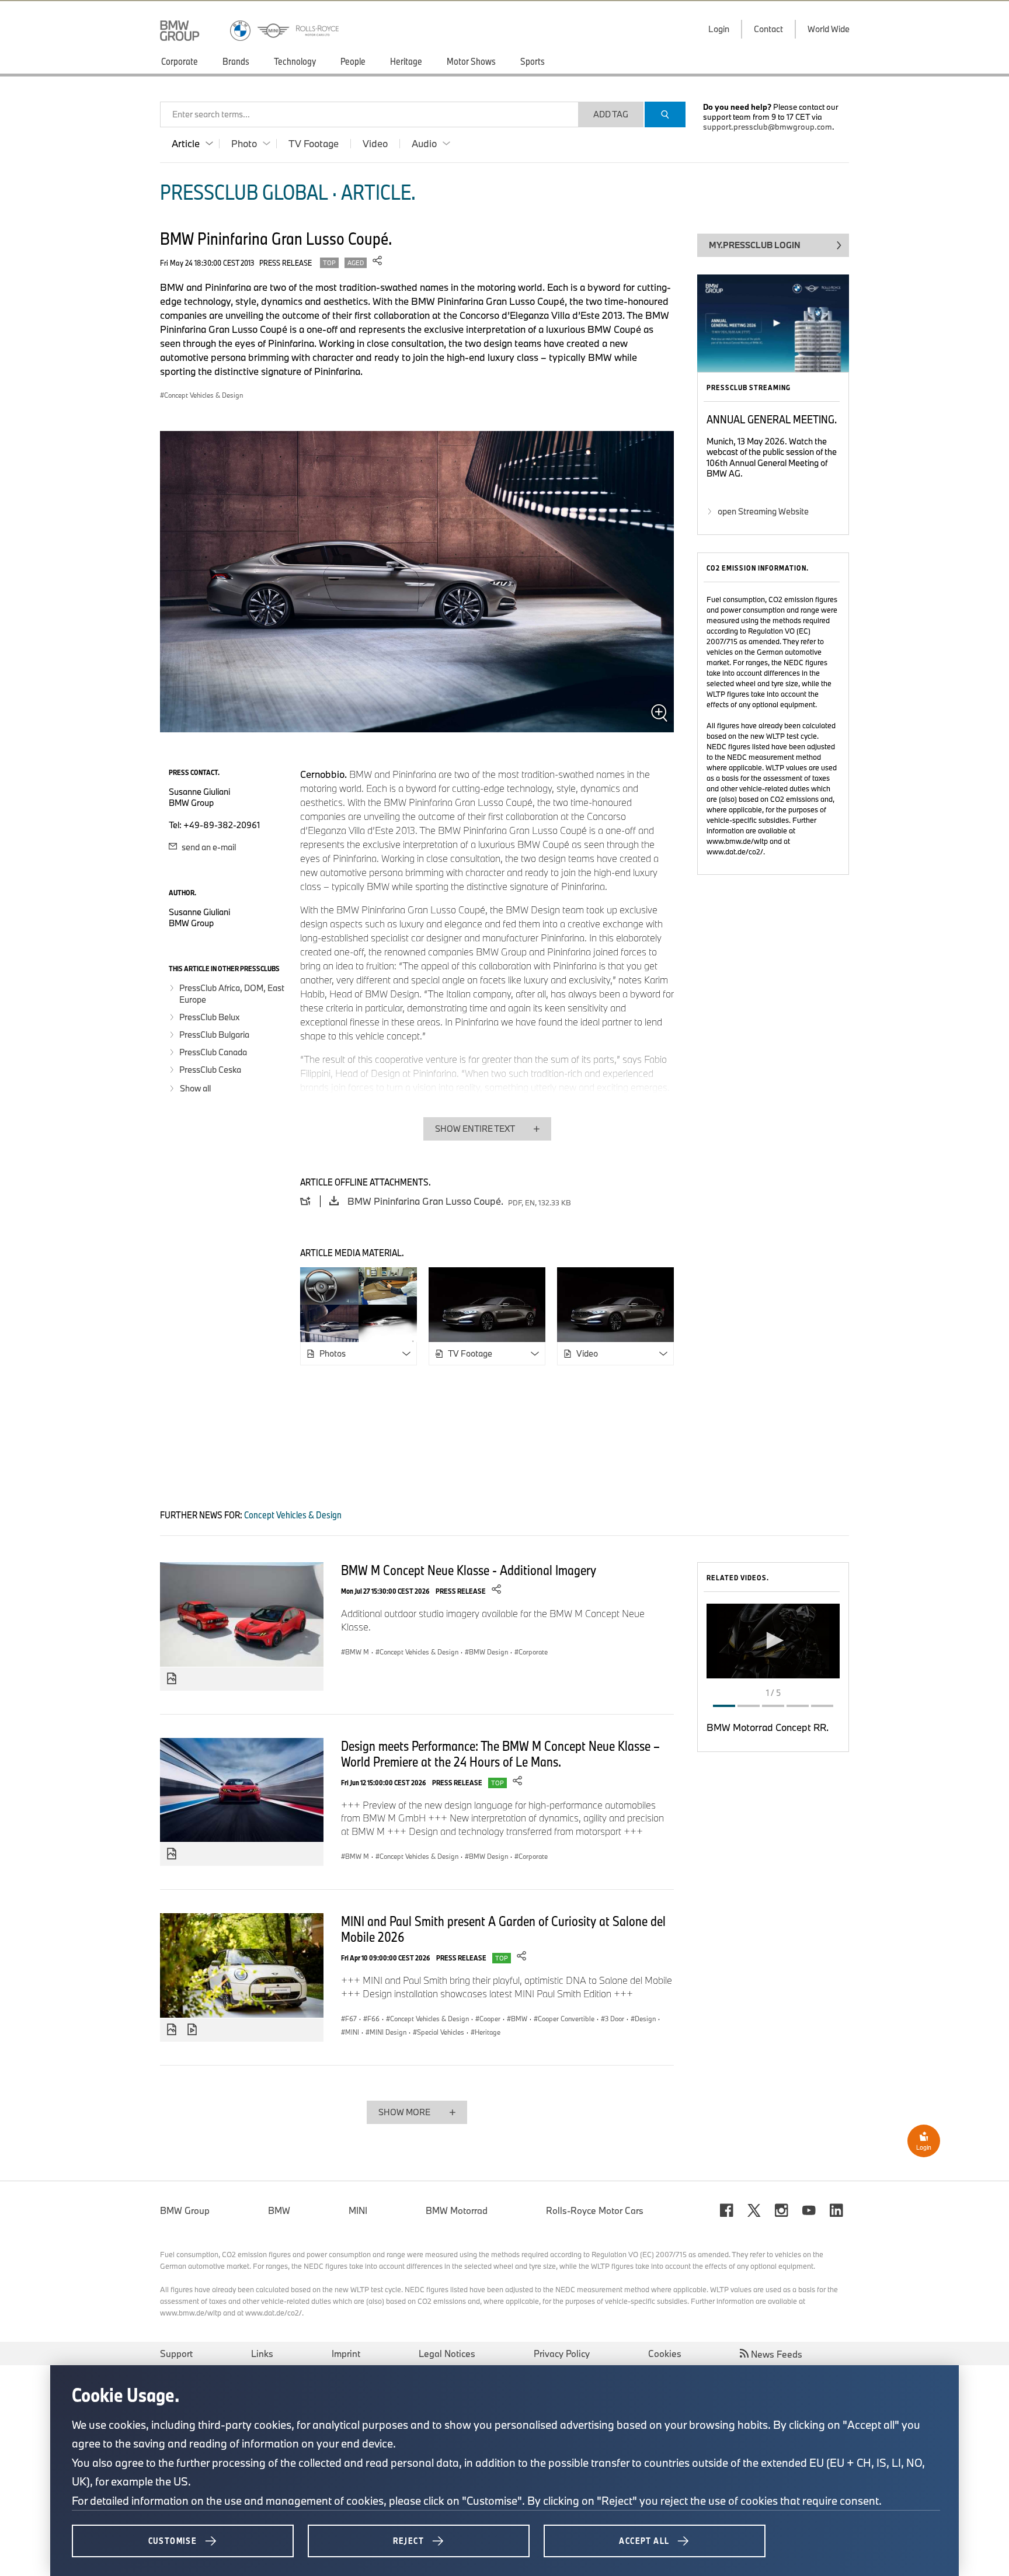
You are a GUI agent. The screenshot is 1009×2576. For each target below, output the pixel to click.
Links (262, 2353)
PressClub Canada (213, 1052)
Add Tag (611, 114)
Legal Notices (447, 2353)
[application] (773, 1641)
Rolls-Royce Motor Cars (595, 2210)
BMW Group (185, 2210)
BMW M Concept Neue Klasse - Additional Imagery (469, 1570)
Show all (195, 1088)
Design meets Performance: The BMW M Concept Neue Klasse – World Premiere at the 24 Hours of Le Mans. (500, 1753)
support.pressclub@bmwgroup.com (768, 127)
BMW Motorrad (457, 2210)
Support (176, 2353)
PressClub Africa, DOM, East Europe (232, 994)
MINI (358, 2210)
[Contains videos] (194, 2030)
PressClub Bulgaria (214, 1035)
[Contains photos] (172, 1679)
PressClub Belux (209, 1017)
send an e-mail (208, 847)
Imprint (346, 2353)
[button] (773, 1640)
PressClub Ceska (210, 1070)
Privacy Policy (562, 2353)
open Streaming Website (763, 511)
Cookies (665, 2353)
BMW (279, 2210)
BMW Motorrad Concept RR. (768, 1727)
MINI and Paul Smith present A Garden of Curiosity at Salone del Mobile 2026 (503, 1929)
